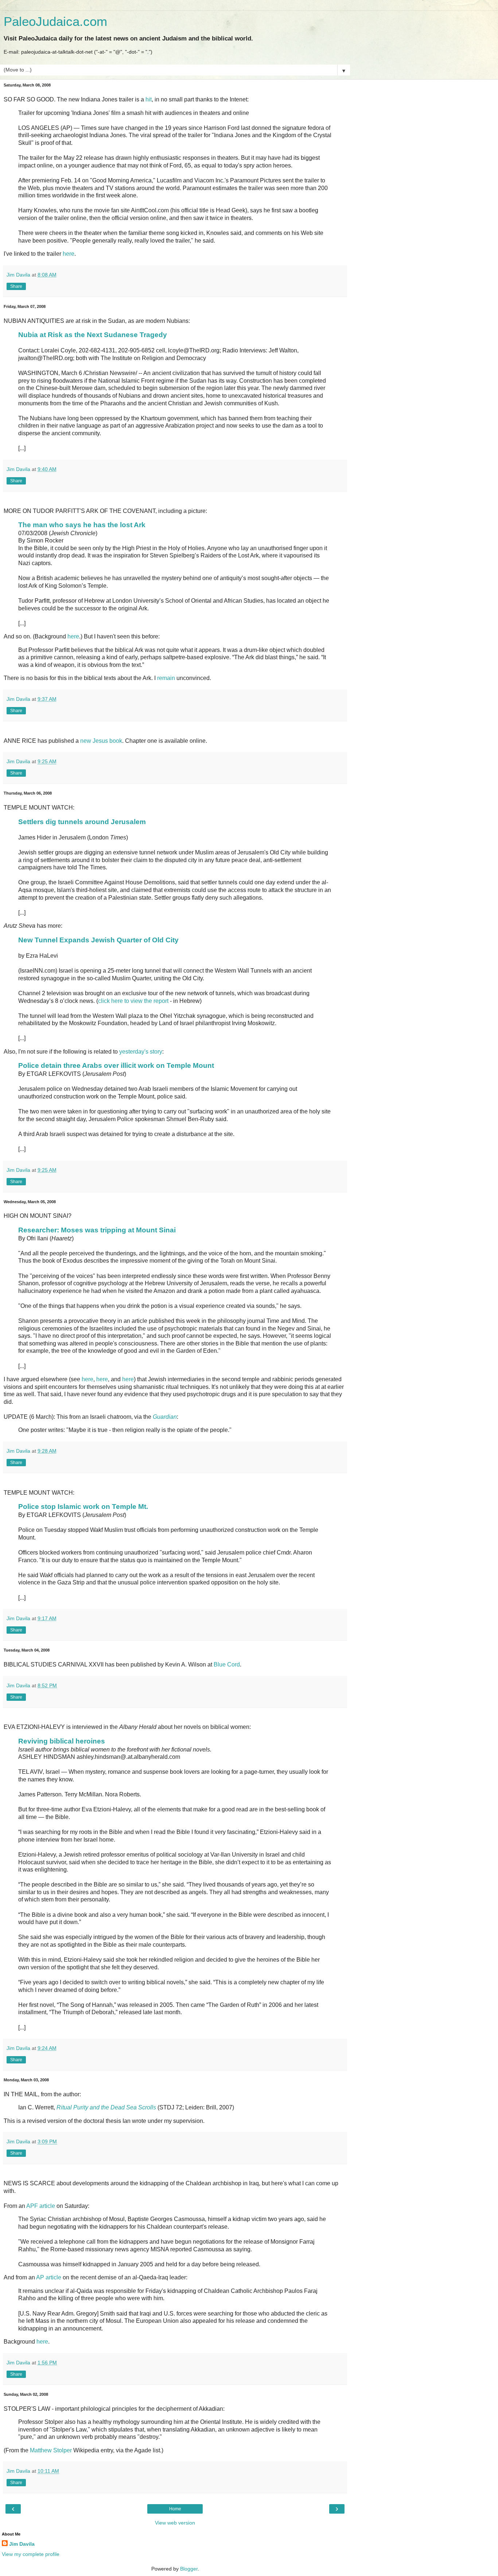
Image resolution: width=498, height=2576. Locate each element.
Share (16, 286)
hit (149, 99)
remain (166, 678)
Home (175, 2509)
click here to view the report (133, 1001)
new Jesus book (101, 741)
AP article (49, 2277)
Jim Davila (22, 2544)
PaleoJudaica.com (55, 22)
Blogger (189, 2569)
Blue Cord (227, 1664)
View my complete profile (31, 2554)
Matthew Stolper (51, 2450)
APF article (41, 2206)
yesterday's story (141, 1052)
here (69, 254)
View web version (175, 2523)
